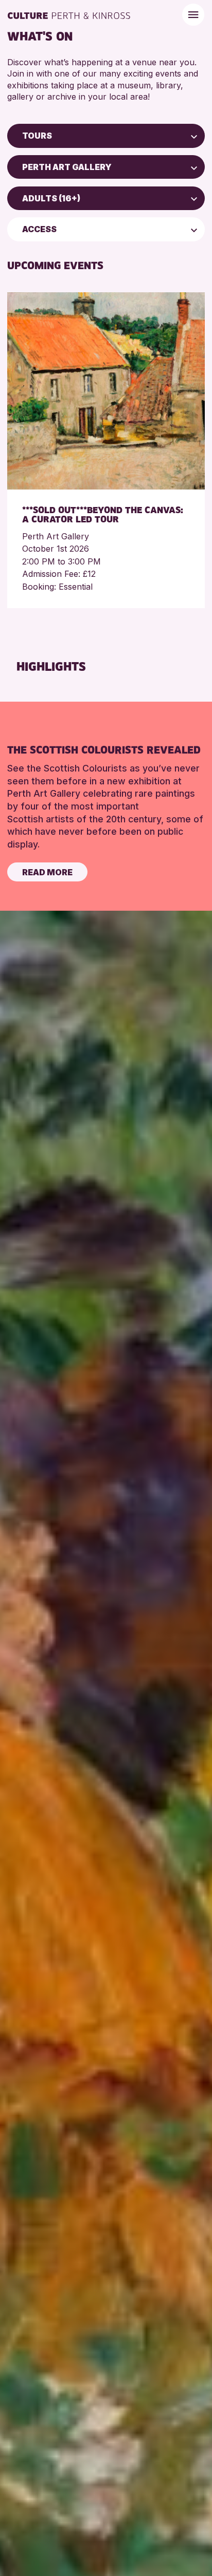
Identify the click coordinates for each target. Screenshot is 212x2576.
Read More (47, 872)
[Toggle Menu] (193, 15)
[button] (194, 136)
